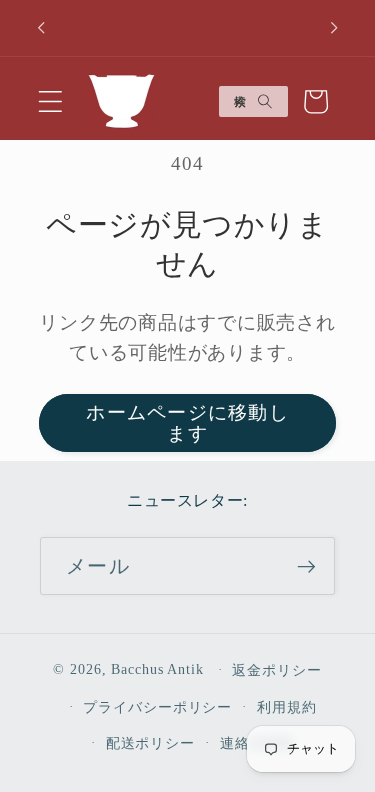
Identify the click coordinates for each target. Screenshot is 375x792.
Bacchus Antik (157, 669)
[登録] (306, 566)
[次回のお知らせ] (334, 28)
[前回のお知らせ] (41, 28)
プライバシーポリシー (157, 707)
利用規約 (287, 707)
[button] (50, 101)
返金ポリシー (276, 670)
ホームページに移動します (187, 423)
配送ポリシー (150, 743)
